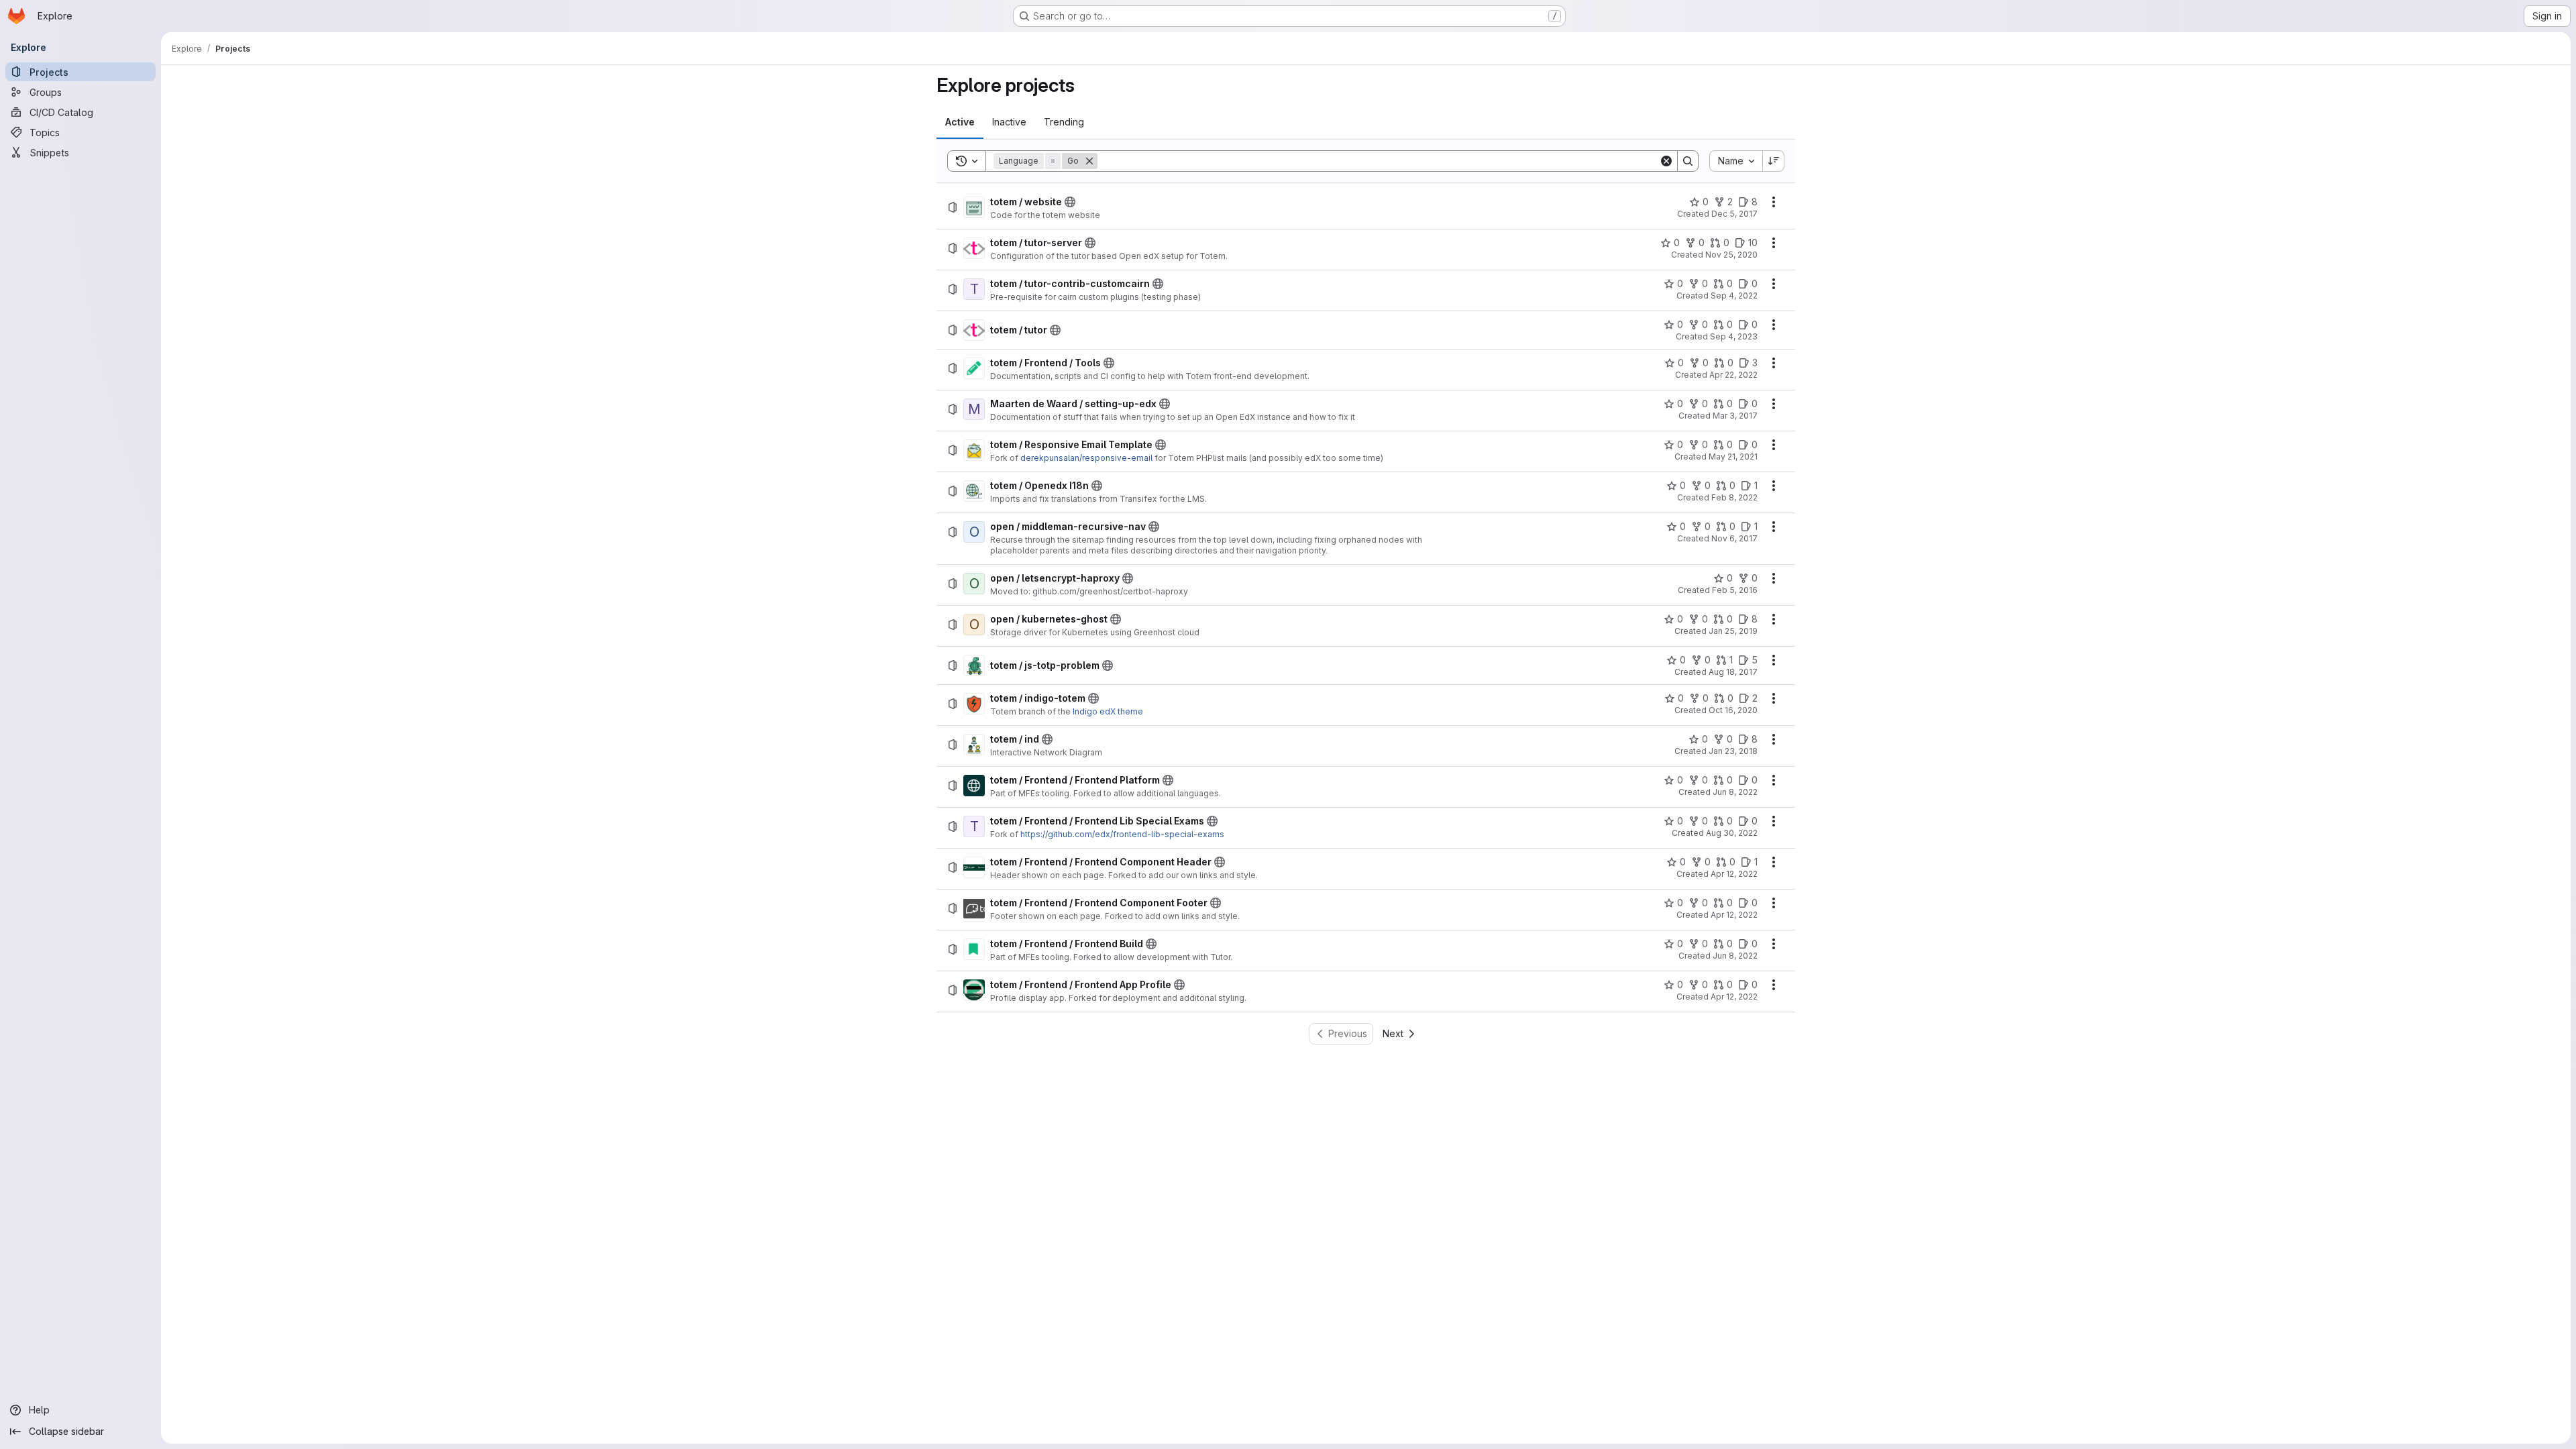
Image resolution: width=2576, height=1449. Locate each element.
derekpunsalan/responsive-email (1086, 458)
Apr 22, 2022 (1733, 375)
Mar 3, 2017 (1735, 416)
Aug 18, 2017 (1733, 672)
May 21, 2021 (1733, 457)
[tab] (960, 122)
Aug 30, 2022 (1732, 833)
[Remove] (1089, 161)
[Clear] (1666, 161)
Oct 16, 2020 (1733, 710)
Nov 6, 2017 (1734, 538)
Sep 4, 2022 (1734, 296)
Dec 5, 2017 (1734, 214)
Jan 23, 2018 (1733, 751)
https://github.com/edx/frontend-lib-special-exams (1122, 834)
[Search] (1688, 161)
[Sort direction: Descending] (1774, 161)
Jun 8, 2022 (1735, 792)
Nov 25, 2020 (1731, 255)
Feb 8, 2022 (1734, 497)
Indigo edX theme (1108, 711)
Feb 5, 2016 (1735, 590)
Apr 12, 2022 (1734, 874)
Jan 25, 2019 (1733, 631)
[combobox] (1736, 161)
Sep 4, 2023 (1734, 336)
